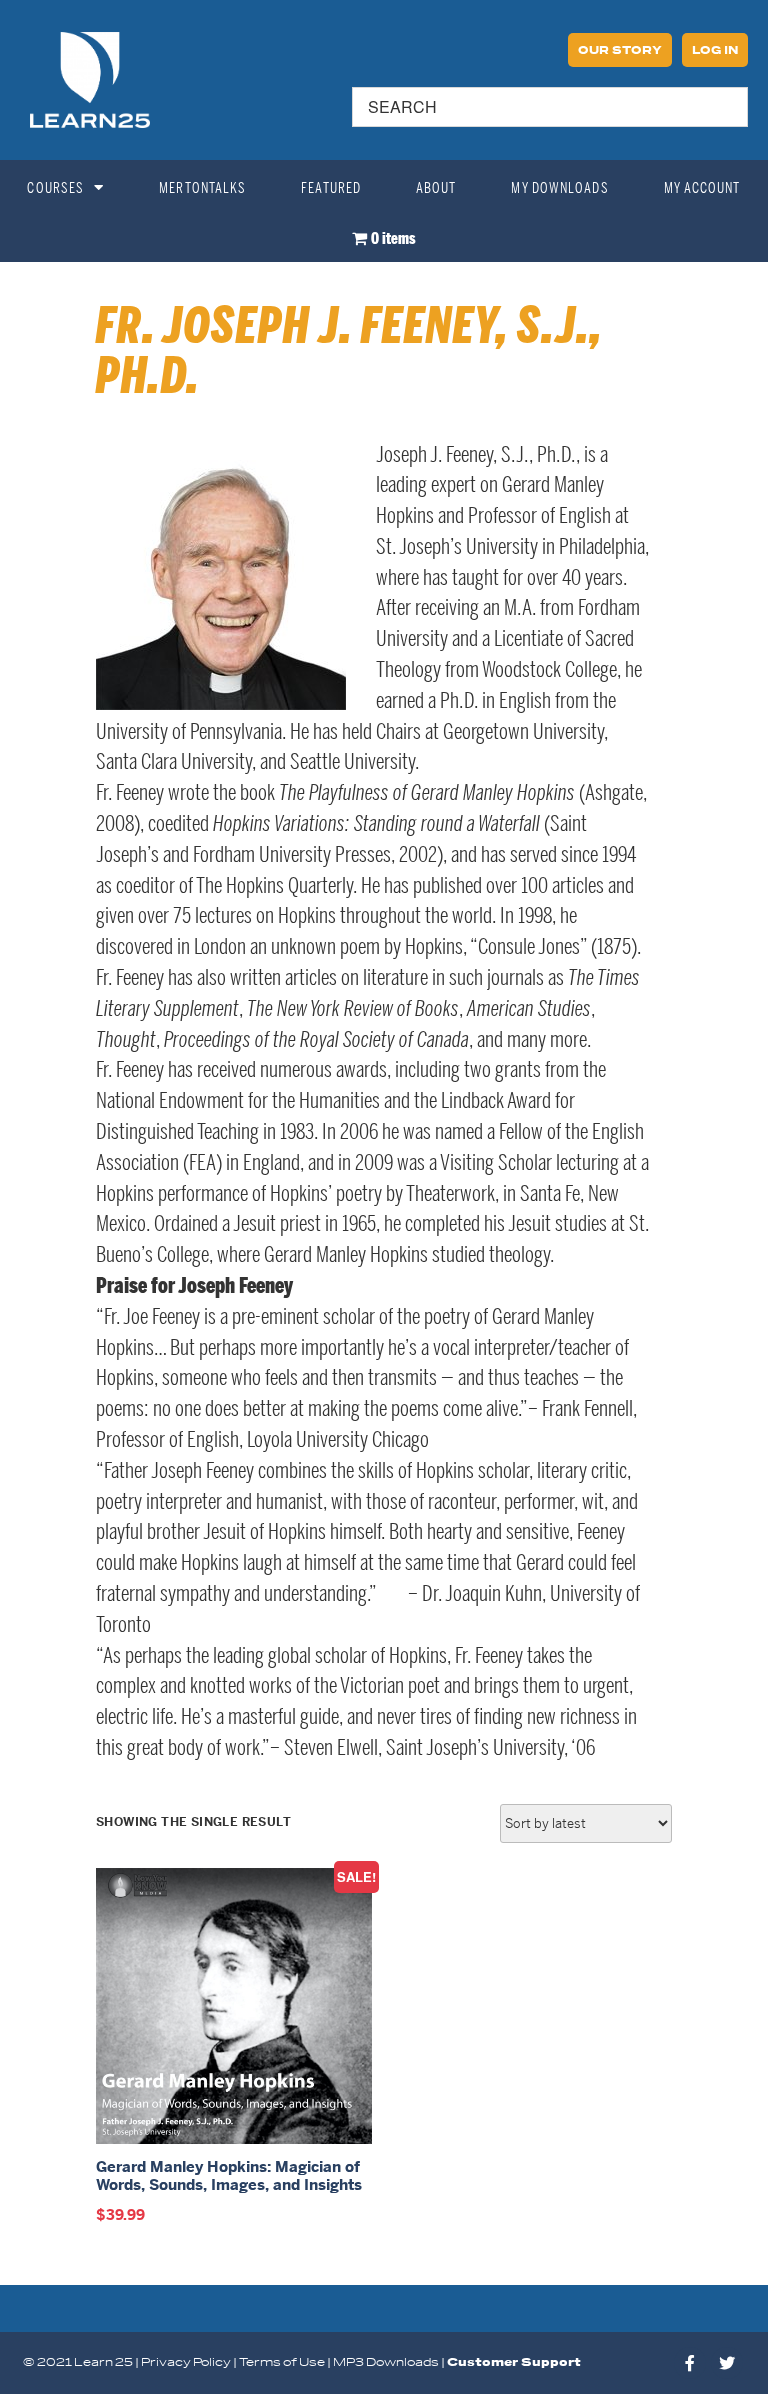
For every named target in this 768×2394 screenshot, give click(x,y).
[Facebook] (690, 2363)
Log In (715, 51)
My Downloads (559, 188)
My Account (702, 188)
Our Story (620, 51)
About (436, 188)
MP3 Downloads (386, 2362)
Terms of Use (282, 2362)
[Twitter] (727, 2363)
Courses (55, 188)
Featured (331, 188)
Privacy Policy (186, 2362)
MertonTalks (202, 188)
